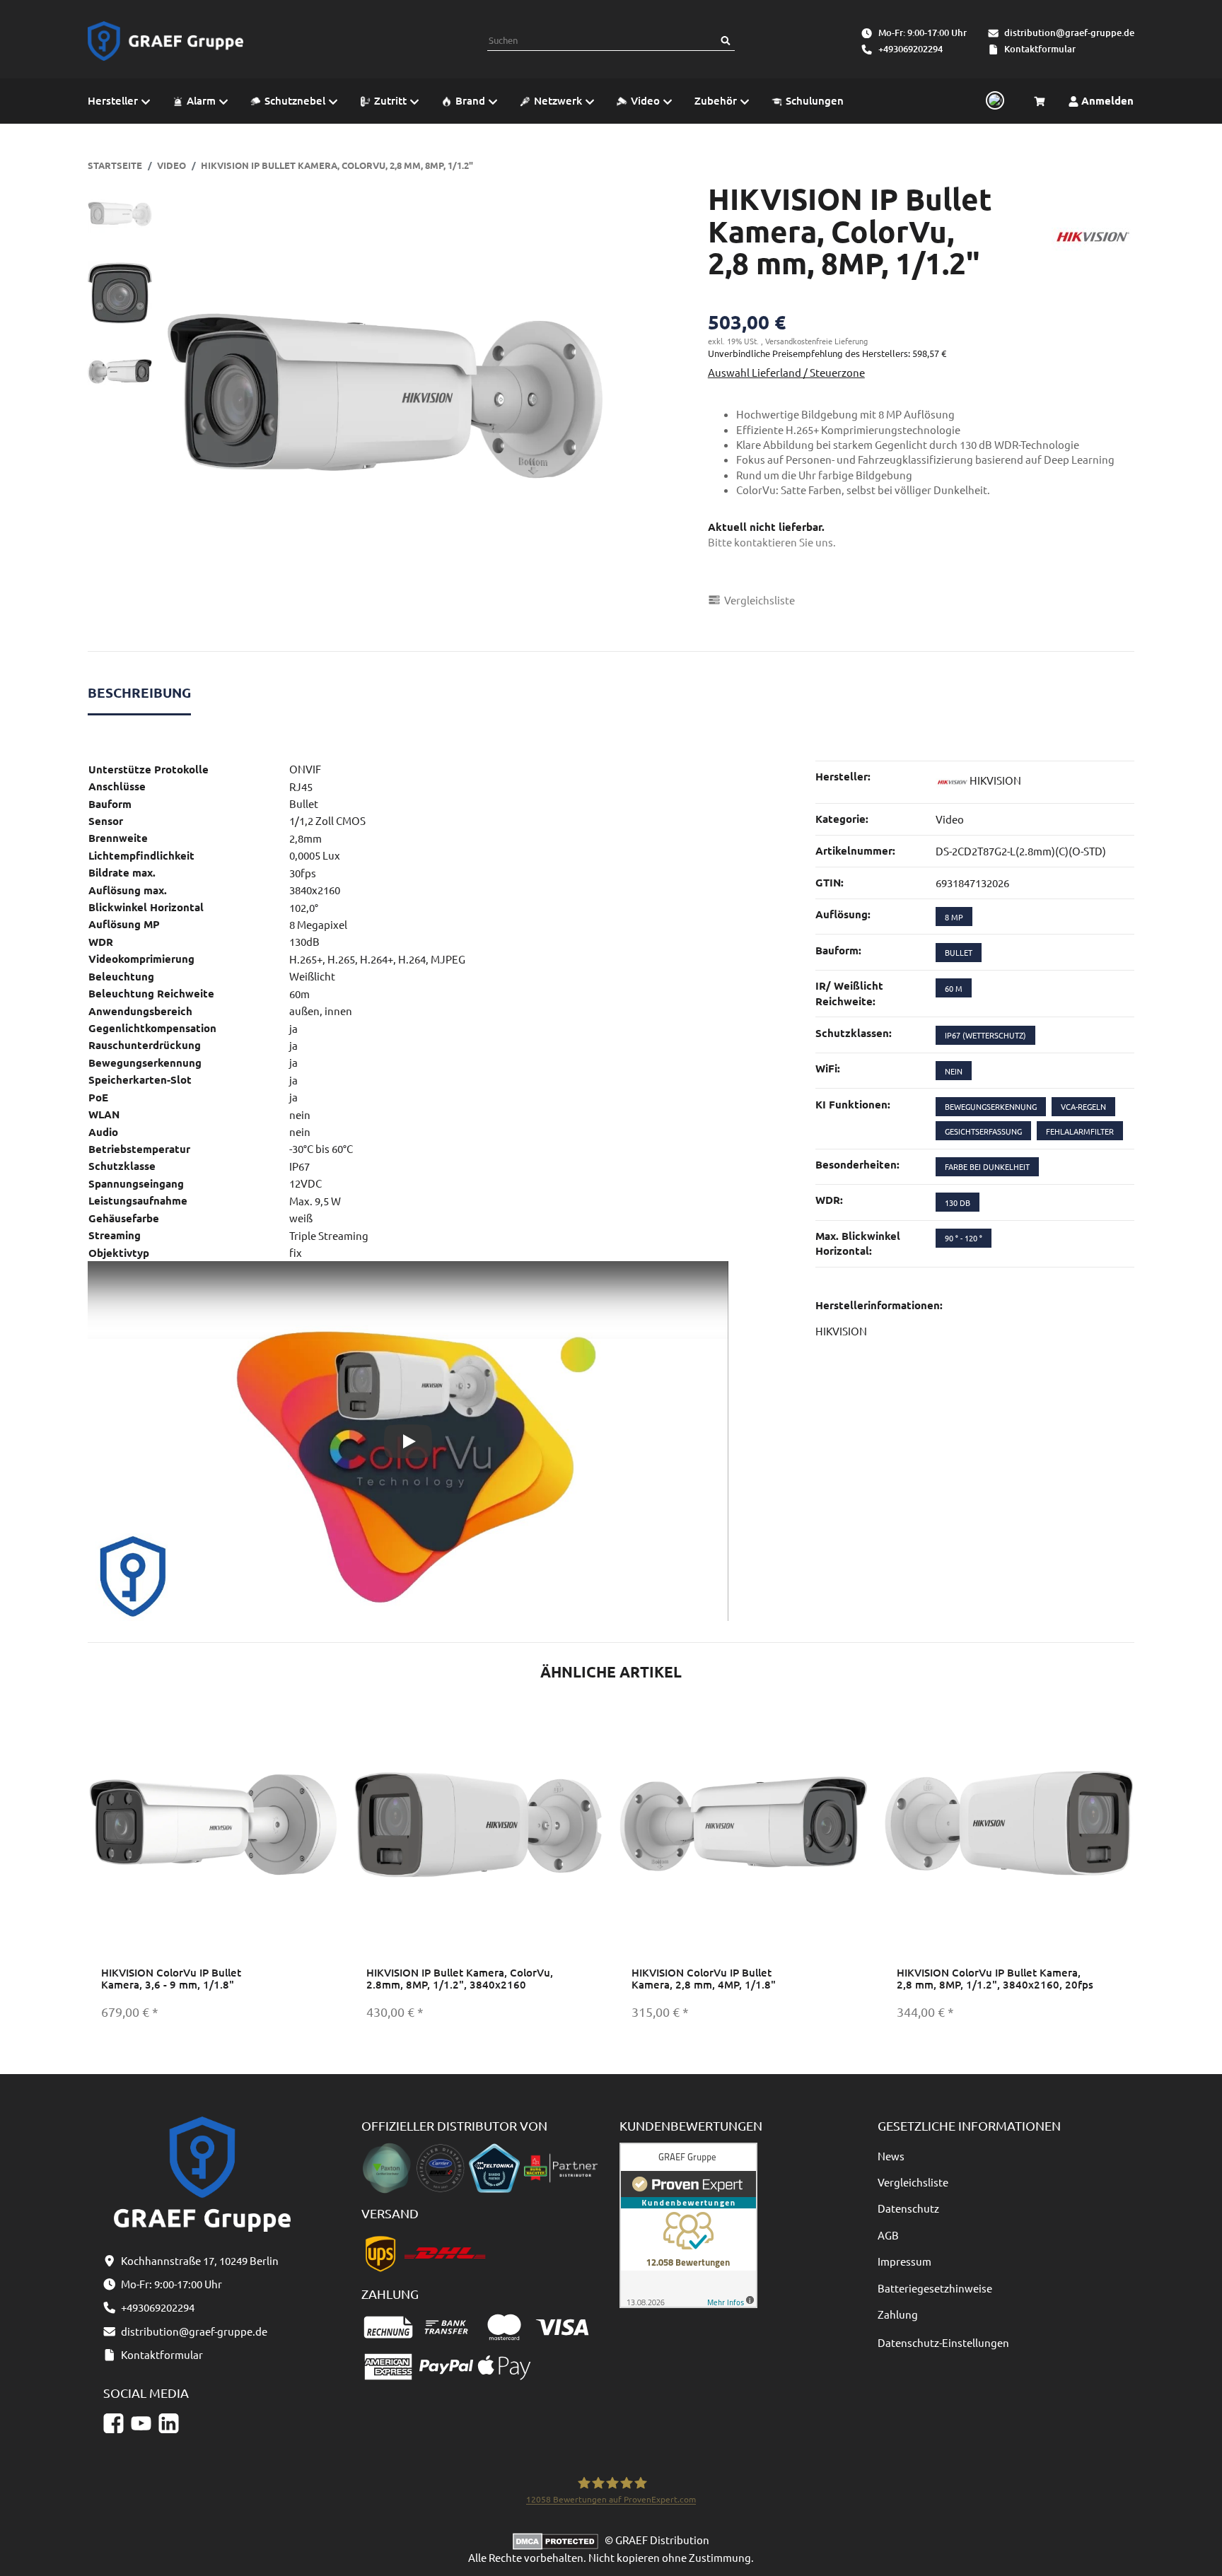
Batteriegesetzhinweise (935, 2288)
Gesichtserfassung (983, 1131)
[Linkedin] (169, 2423)
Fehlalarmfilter (1080, 1131)
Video (950, 819)
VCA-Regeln (1083, 1106)
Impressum (904, 2261)
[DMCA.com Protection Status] (559, 2540)
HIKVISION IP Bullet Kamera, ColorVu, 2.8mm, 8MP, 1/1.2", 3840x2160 (460, 1978)
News (891, 2156)
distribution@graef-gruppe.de (1069, 33)
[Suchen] (726, 41)
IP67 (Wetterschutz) (985, 1035)
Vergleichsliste (913, 2182)
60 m (954, 988)
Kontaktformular (1040, 49)
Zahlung (898, 2314)
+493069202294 (910, 49)
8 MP (954, 917)
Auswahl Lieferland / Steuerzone (786, 372)
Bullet (959, 952)
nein (954, 1071)
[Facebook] (114, 2423)
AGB (888, 2235)
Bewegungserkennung (991, 1106)
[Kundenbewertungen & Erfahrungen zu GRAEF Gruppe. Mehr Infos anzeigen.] (688, 2224)
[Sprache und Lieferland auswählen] (993, 101)
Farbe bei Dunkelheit (987, 1166)
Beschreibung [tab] (139, 692)
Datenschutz (908, 2208)
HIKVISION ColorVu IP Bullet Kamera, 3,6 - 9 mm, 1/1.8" (171, 1978)
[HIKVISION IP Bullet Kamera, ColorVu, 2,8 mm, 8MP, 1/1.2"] (385, 401)
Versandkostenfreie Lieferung (816, 341)
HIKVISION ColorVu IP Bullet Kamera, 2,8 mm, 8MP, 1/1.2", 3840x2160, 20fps (995, 1978)
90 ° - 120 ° (964, 1238)
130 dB (958, 1202)
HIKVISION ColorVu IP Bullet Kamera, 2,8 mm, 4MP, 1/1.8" (704, 1978)
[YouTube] (141, 2423)
